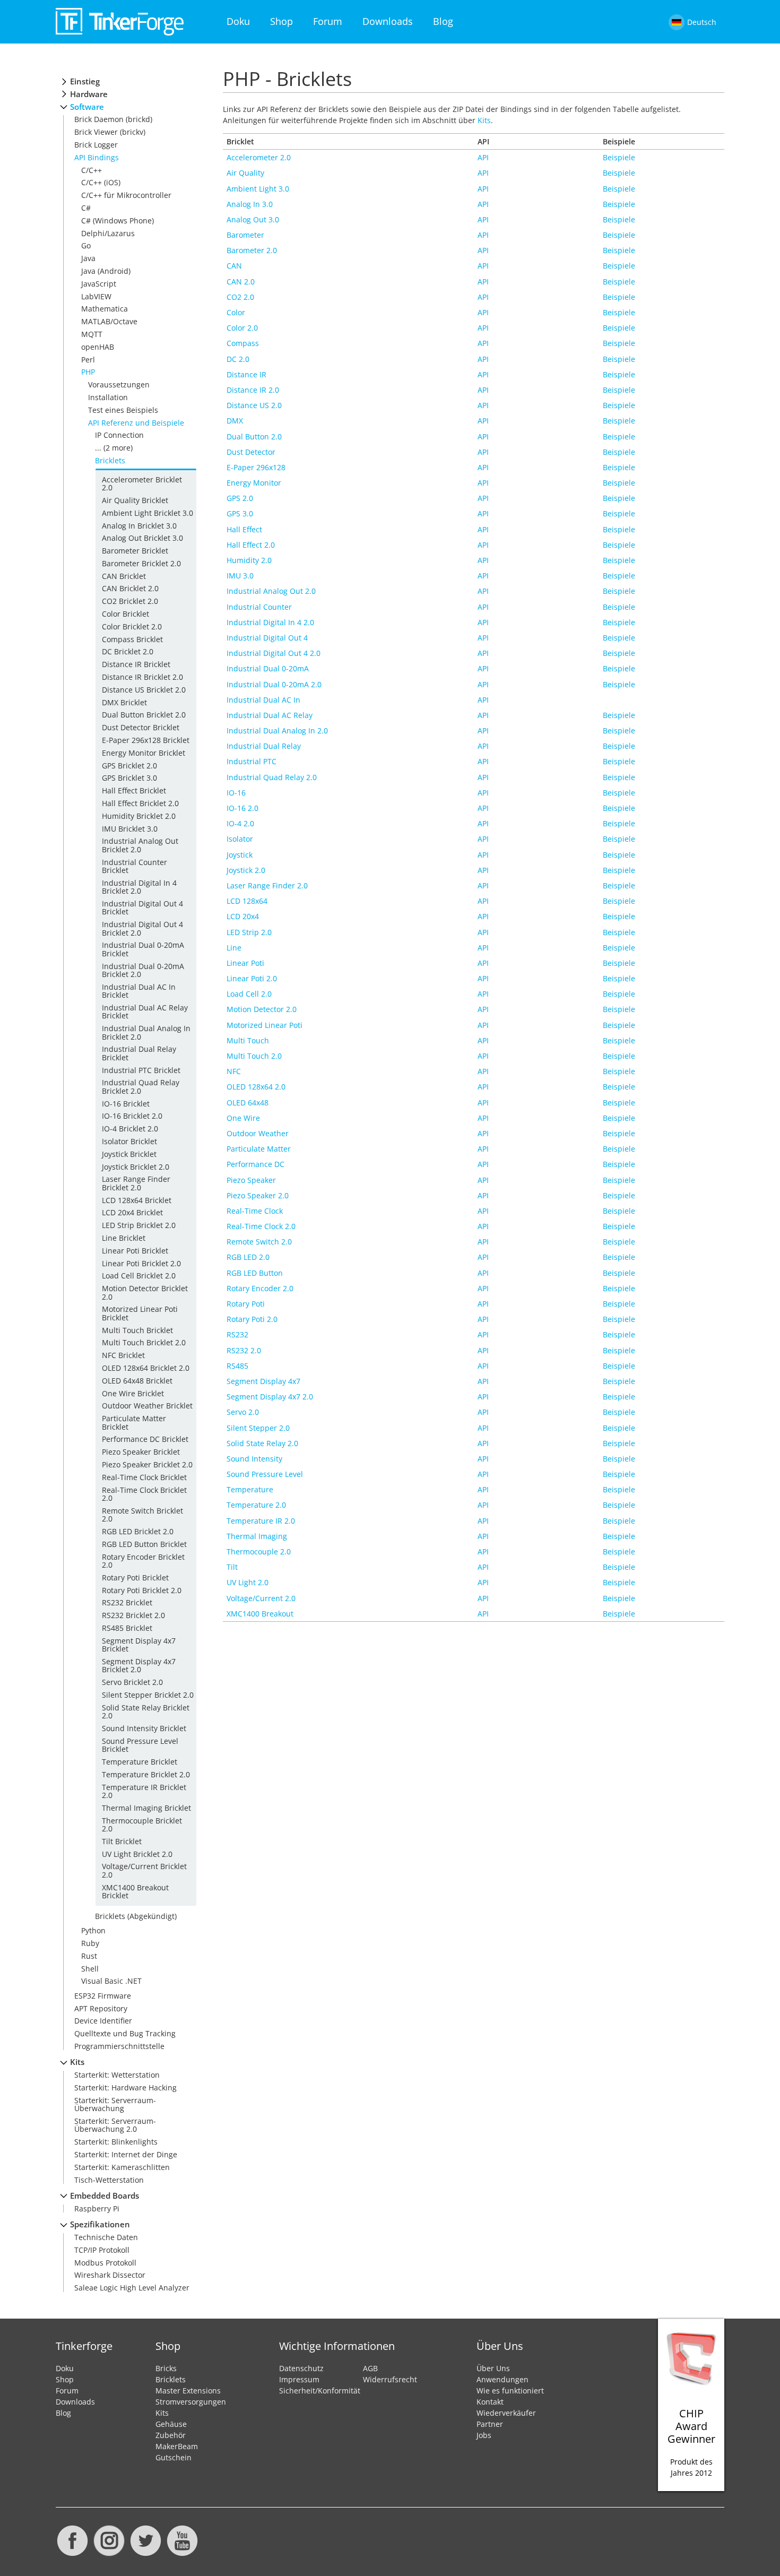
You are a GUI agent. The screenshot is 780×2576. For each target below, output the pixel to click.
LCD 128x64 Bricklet (137, 1200)
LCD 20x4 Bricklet (132, 1212)
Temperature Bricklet (140, 1762)
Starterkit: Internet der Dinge (126, 2154)
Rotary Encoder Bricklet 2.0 (143, 1561)
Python (93, 1930)
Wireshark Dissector (110, 2275)
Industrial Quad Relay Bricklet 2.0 (141, 1086)
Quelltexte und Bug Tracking (125, 2033)
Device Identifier (103, 2021)
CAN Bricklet (124, 576)
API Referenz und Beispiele (136, 423)
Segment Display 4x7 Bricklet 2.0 (139, 1665)
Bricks (166, 2368)
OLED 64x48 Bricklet (137, 1381)
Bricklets (110, 460)
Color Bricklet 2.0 (132, 626)
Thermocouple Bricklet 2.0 (142, 1825)
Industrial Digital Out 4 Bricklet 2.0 (142, 928)
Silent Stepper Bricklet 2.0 (148, 1695)
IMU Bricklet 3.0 (130, 829)
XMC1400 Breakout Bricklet (135, 1891)
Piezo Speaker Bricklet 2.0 (147, 1464)
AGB (370, 2368)
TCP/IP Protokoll (102, 2250)
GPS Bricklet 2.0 (129, 766)
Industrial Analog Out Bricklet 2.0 (140, 845)
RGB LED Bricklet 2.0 (138, 1531)
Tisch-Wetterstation (109, 2180)
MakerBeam (177, 2446)
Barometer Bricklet (135, 551)
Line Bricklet (124, 1238)
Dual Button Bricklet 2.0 (144, 715)
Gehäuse (171, 2424)
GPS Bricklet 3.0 (129, 778)
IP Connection (119, 435)
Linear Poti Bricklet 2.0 (141, 1263)
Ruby (90, 1943)
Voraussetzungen (119, 384)
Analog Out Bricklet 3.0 (142, 538)
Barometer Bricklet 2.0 (141, 563)
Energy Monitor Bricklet (144, 753)
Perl (88, 360)
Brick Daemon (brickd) (113, 119)
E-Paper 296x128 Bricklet (146, 740)
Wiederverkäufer (506, 2413)
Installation (108, 397)
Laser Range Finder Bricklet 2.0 (136, 1183)
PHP (88, 372)
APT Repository (101, 2008)
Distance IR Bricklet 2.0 (142, 677)
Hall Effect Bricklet (134, 790)
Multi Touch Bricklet (137, 1330)
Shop (281, 21)
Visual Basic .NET (111, 1981)
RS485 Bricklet (127, 1628)
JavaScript (99, 284)
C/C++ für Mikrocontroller (126, 195)
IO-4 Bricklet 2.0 (130, 1129)
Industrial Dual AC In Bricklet (139, 991)
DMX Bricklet (124, 702)
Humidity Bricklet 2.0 (139, 816)
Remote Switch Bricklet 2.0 (142, 1515)
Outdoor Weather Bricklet (147, 1406)
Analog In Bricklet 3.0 (139, 526)
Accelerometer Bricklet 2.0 (142, 483)
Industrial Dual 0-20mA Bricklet (143, 949)
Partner (490, 2424)
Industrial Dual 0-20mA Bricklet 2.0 (143, 970)
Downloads (388, 21)
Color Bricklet (125, 614)
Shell (90, 1969)
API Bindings (97, 157)
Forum (328, 21)
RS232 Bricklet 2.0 (133, 1615)
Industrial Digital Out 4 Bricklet (142, 907)
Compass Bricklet (132, 639)
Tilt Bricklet (122, 1841)
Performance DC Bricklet (145, 1439)
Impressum (299, 2379)
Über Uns (493, 2368)
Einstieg (85, 81)
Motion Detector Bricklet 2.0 (145, 1292)
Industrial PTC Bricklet (141, 1070)
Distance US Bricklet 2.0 (144, 690)
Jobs (484, 2435)
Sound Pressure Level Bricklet (140, 1745)
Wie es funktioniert (510, 2391)
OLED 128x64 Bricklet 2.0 (146, 1368)
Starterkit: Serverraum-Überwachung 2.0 (115, 2125)
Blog (443, 21)
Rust (89, 1956)
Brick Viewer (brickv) (110, 132)
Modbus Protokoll (105, 2263)
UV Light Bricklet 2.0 (137, 1854)
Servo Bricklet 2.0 (132, 1682)
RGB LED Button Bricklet (144, 1544)
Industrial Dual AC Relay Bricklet (145, 1012)
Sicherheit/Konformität (320, 2391)
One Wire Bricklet (133, 1393)
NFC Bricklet (123, 1355)
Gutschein (174, 2457)
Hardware (89, 94)
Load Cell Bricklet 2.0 (139, 1276)
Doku (238, 21)
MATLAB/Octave (109, 321)
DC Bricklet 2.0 (128, 651)
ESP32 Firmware (103, 1996)
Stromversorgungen (191, 2402)
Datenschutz (301, 2368)
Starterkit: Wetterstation (117, 2075)
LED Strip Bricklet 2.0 (139, 1225)
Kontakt (490, 2402)
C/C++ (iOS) (101, 182)
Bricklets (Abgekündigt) (136, 1916)
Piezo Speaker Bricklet (141, 1452)
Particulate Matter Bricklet (134, 1422)
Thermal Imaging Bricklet (146, 1808)
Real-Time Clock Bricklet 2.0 (144, 1494)
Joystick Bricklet (129, 1154)
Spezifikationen (100, 2224)
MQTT (92, 334)
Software (87, 107)
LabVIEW (96, 296)
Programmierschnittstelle (119, 2046)
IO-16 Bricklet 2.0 (132, 1116)
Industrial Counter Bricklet (135, 866)
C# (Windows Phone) (118, 221)
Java (88, 258)
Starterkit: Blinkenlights (116, 2142)
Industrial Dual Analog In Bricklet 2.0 (146, 1032)
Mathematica (105, 309)
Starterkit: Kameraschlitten (122, 2167)
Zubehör (171, 2435)
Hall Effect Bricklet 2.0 (140, 803)
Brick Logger (96, 145)
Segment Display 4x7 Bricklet (139, 1645)
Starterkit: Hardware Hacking (125, 2087)
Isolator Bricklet (129, 1141)
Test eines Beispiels (123, 410)
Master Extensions (188, 2391)
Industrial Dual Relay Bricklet (139, 1053)
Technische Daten (106, 2237)
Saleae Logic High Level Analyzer (132, 2288)
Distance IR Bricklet (136, 664)
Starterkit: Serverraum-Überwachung (115, 2104)
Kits (77, 2062)
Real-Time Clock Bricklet (144, 1477)
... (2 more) (114, 448)
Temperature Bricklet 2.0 (146, 1774)
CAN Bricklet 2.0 (130, 588)
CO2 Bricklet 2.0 (130, 601)
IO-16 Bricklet (126, 1104)
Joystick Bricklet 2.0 (136, 1167)
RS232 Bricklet (127, 1602)
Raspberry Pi (97, 2208)
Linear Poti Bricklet (135, 1251)
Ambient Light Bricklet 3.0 (148, 513)
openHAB (98, 347)
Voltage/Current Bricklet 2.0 (144, 1870)
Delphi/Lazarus (108, 233)
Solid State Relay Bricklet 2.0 (146, 1711)
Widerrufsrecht (390, 2379)
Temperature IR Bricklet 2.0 (144, 1791)
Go (86, 245)
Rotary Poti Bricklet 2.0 (142, 1590)
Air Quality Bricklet (135, 500)
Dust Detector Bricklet (141, 727)
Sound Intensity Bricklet (144, 1728)
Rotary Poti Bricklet (135, 1577)
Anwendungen (502, 2379)
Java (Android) (106, 271)
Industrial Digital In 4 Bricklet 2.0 (139, 887)
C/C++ (92, 170)
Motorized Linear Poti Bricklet (140, 1313)
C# (86, 208)
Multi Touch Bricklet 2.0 (144, 1342)
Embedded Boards (105, 2196)
